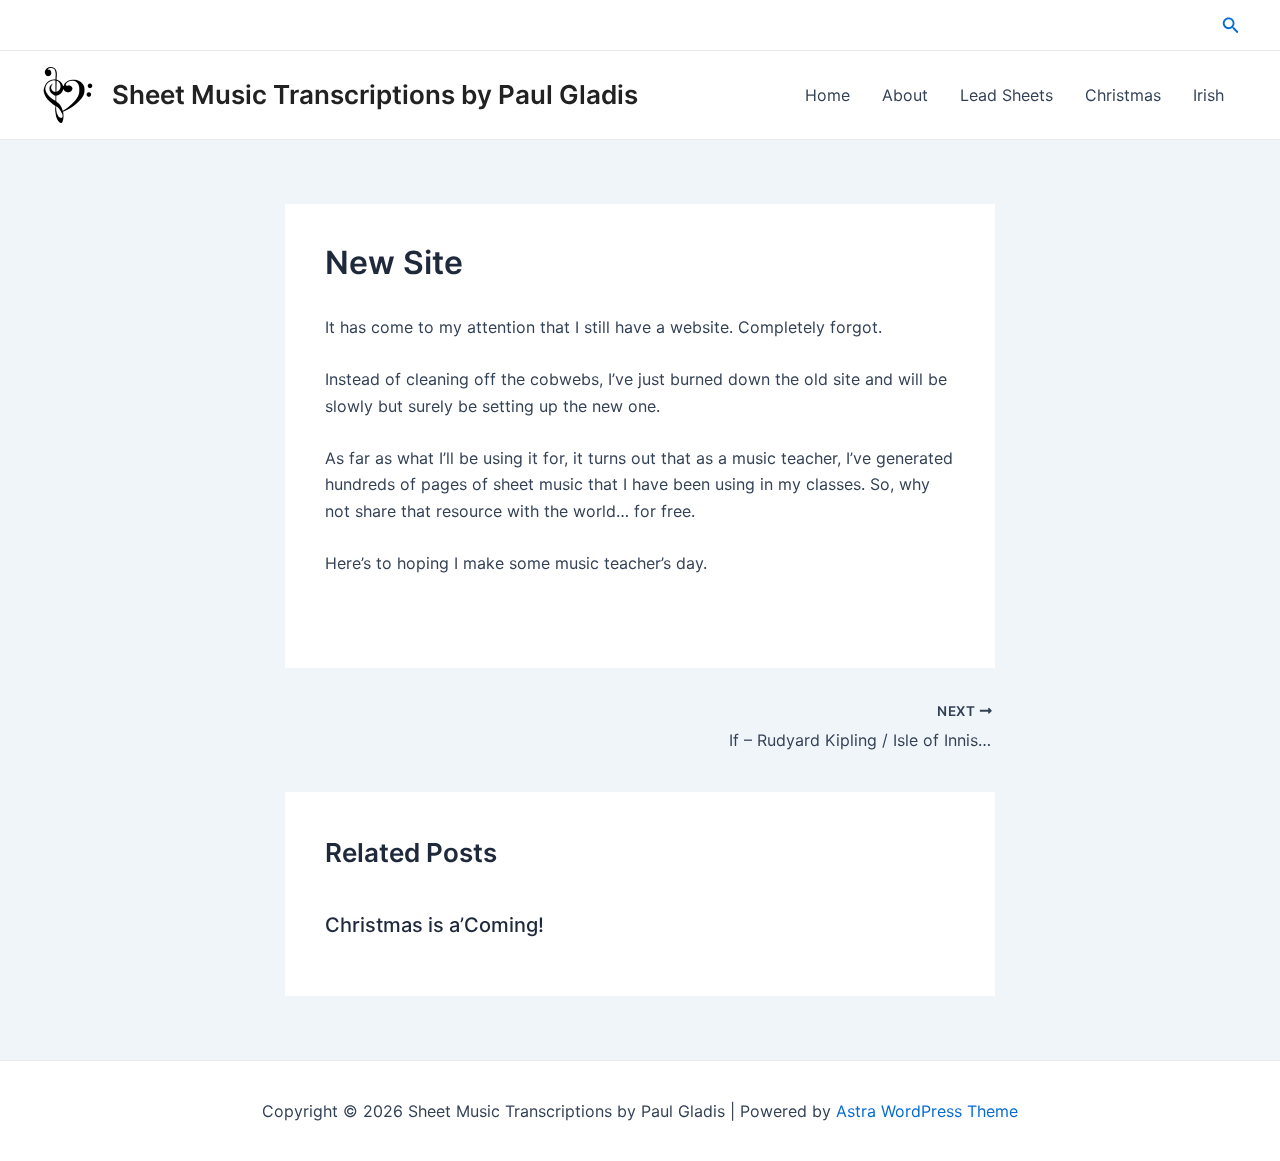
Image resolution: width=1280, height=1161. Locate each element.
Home (827, 95)
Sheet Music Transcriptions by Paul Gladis (375, 94)
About (905, 95)
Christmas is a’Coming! (434, 925)
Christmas (1123, 95)
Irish (1208, 95)
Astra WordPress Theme (927, 1111)
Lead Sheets (1006, 95)
